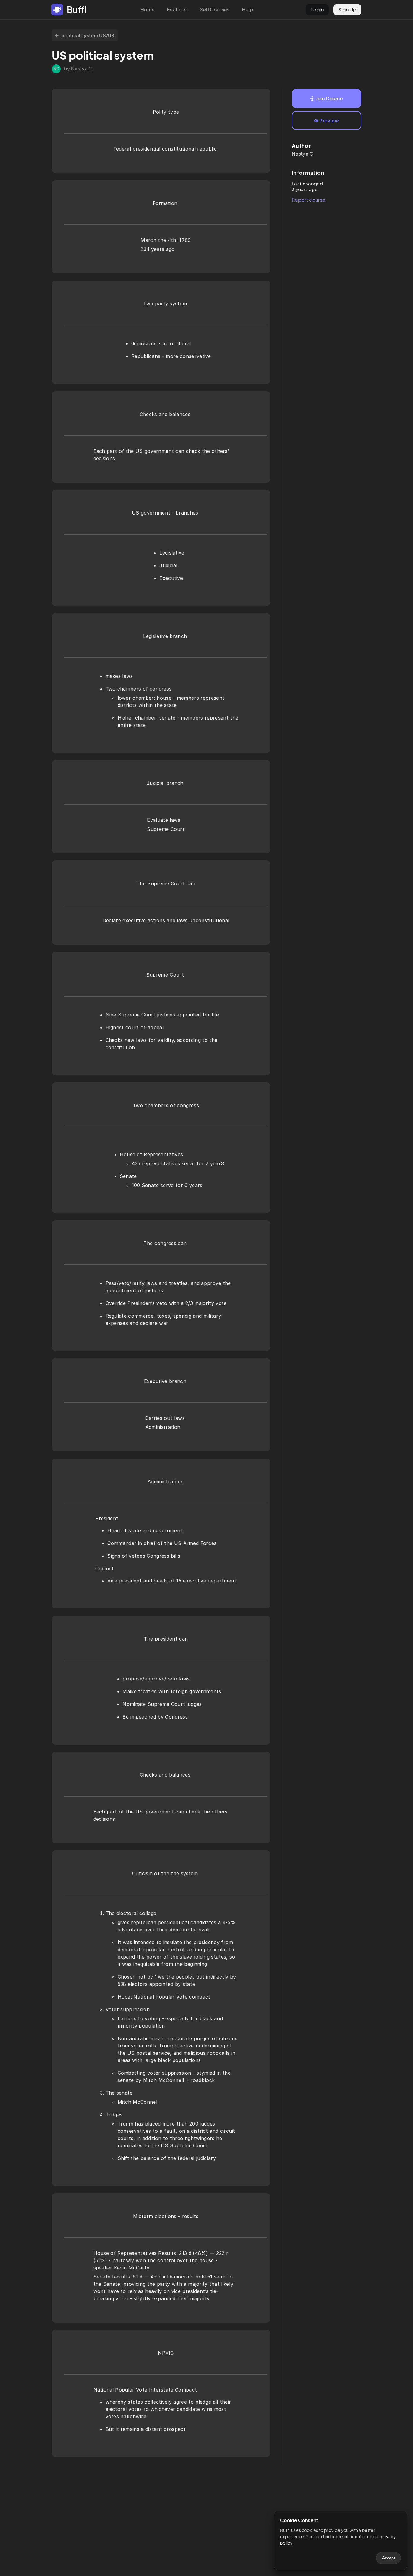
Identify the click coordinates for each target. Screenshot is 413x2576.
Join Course (329, 98)
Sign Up (347, 10)
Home (148, 10)
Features (177, 10)
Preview (329, 120)
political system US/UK (88, 35)
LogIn (317, 10)
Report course (309, 200)
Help (248, 10)
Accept (389, 2558)
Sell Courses (215, 10)
